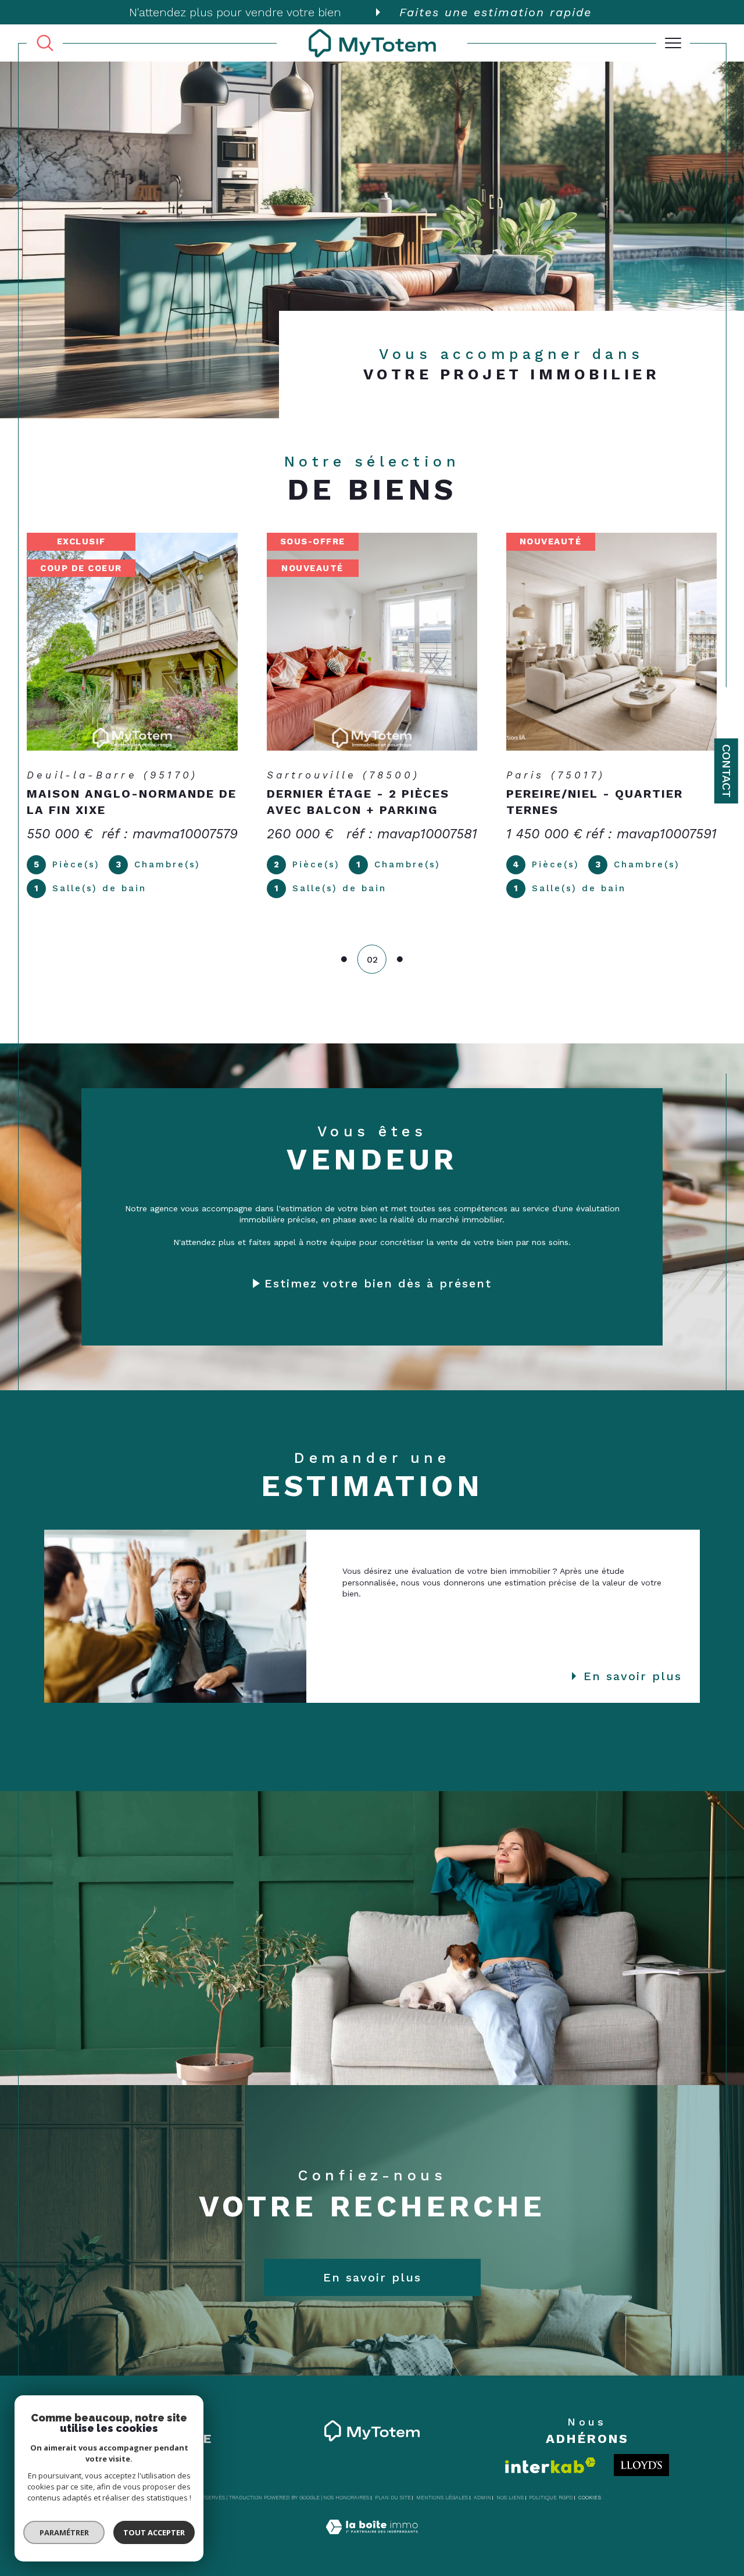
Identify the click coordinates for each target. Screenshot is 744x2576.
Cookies (590, 2498)
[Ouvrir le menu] (673, 43)
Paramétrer (64, 2532)
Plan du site (393, 2498)
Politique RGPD (551, 2498)
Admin (482, 2498)
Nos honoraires (346, 2498)
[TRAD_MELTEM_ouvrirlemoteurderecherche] (45, 43)
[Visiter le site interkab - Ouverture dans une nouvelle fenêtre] (550, 2465)
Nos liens (510, 2498)
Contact (727, 771)
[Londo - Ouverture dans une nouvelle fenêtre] (641, 2465)
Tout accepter (154, 2532)
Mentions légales (442, 2498)
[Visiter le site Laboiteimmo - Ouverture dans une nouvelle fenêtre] (372, 2540)
